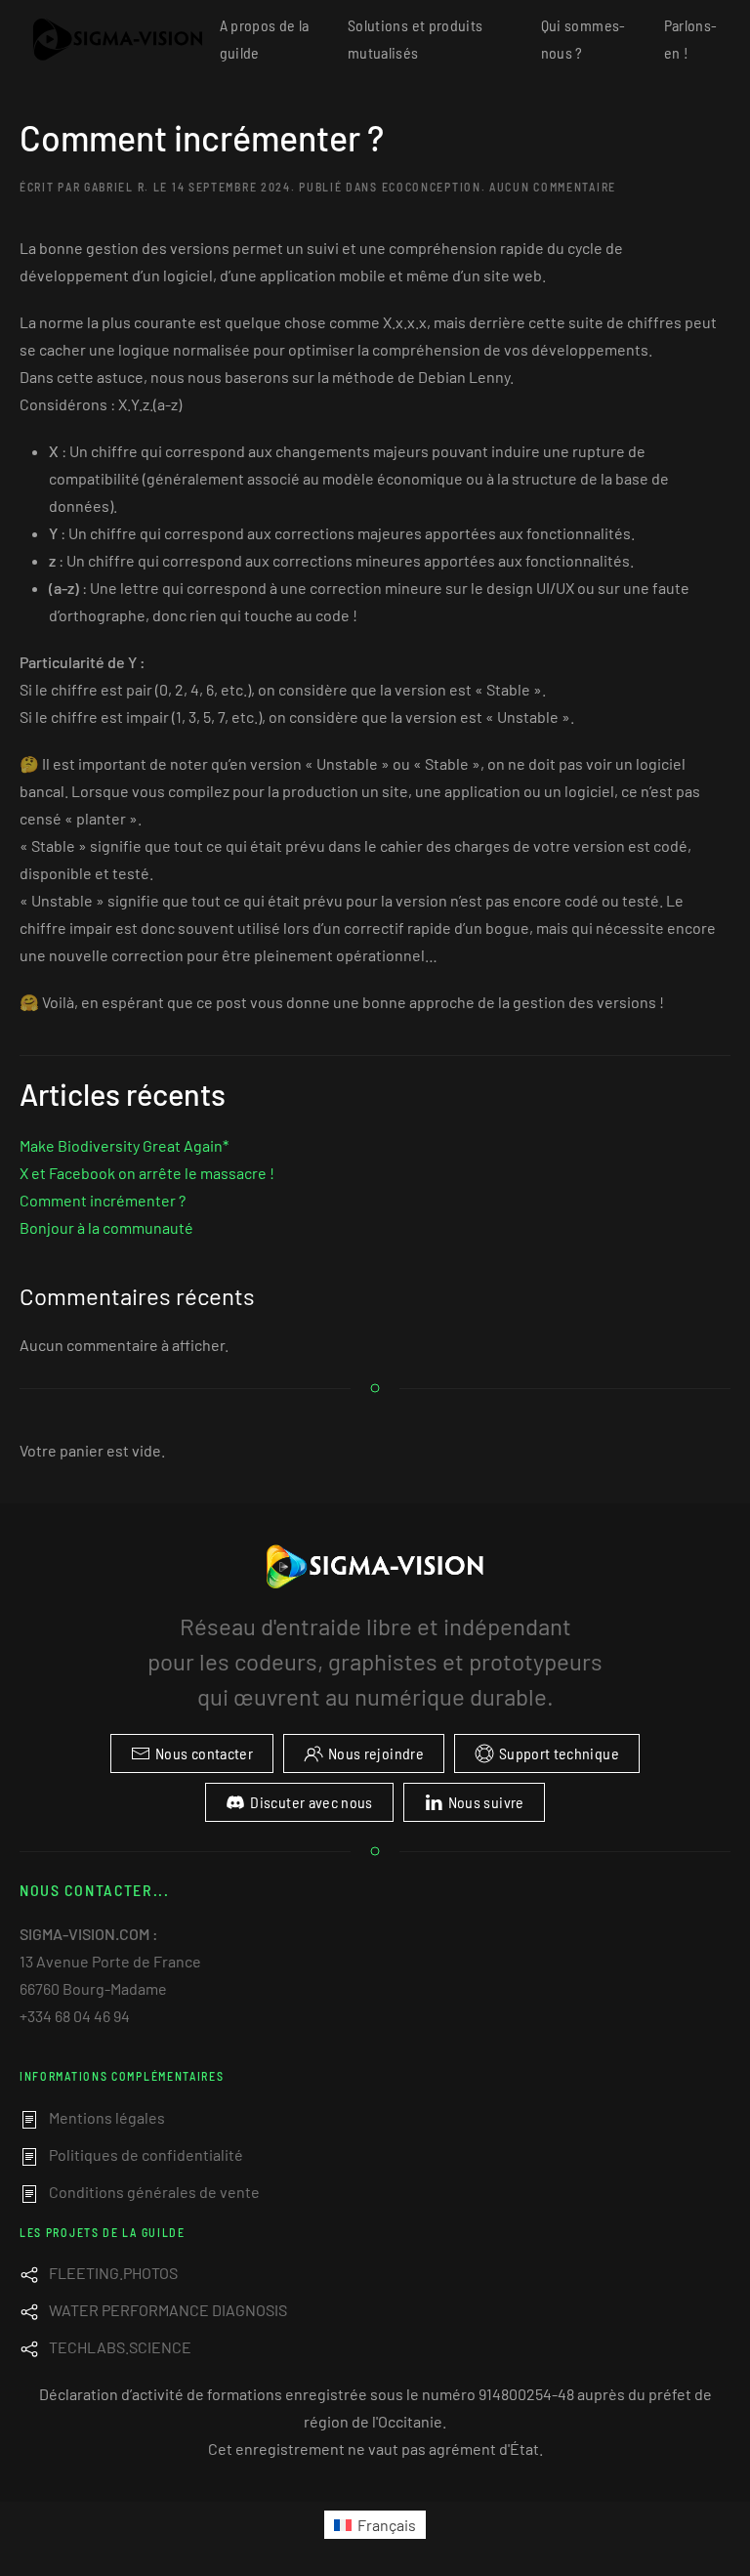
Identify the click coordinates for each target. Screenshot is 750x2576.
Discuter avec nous (311, 1802)
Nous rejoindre (376, 1753)
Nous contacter (204, 1753)
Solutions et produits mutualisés (415, 39)
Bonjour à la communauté (106, 1227)
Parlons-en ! (691, 39)
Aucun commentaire (553, 187)
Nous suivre (486, 1802)
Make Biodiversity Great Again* (124, 1145)
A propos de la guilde (265, 39)
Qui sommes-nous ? (583, 39)
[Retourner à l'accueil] (120, 39)
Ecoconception (432, 187)
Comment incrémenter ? (202, 137)
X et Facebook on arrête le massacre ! (147, 1173)
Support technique (559, 1753)
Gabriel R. (117, 187)
